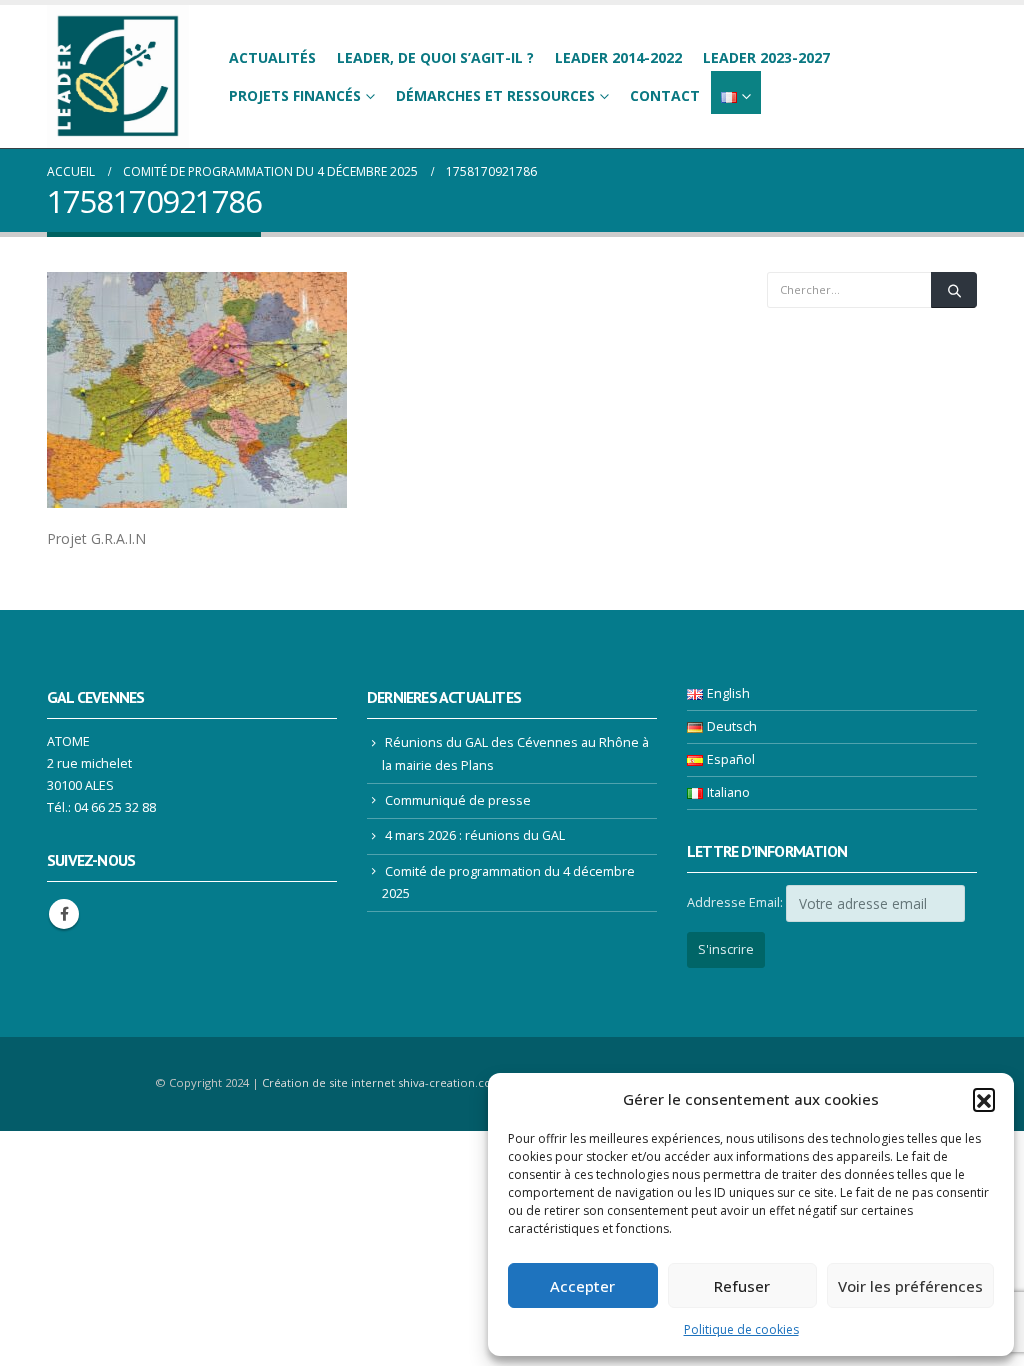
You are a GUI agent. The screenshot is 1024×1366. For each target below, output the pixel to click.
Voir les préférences (910, 1286)
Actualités (272, 57)
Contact (665, 95)
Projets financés (295, 95)
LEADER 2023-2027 (766, 57)
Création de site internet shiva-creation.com (382, 1082)
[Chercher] (954, 290)
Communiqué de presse (458, 800)
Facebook (64, 914)
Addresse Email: (735, 902)
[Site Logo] (118, 76)
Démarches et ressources (495, 95)
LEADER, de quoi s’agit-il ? (435, 57)
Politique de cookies (741, 1329)
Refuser (742, 1286)
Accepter (582, 1286)
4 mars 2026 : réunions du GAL (475, 835)
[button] (984, 1099)
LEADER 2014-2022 (618, 57)
